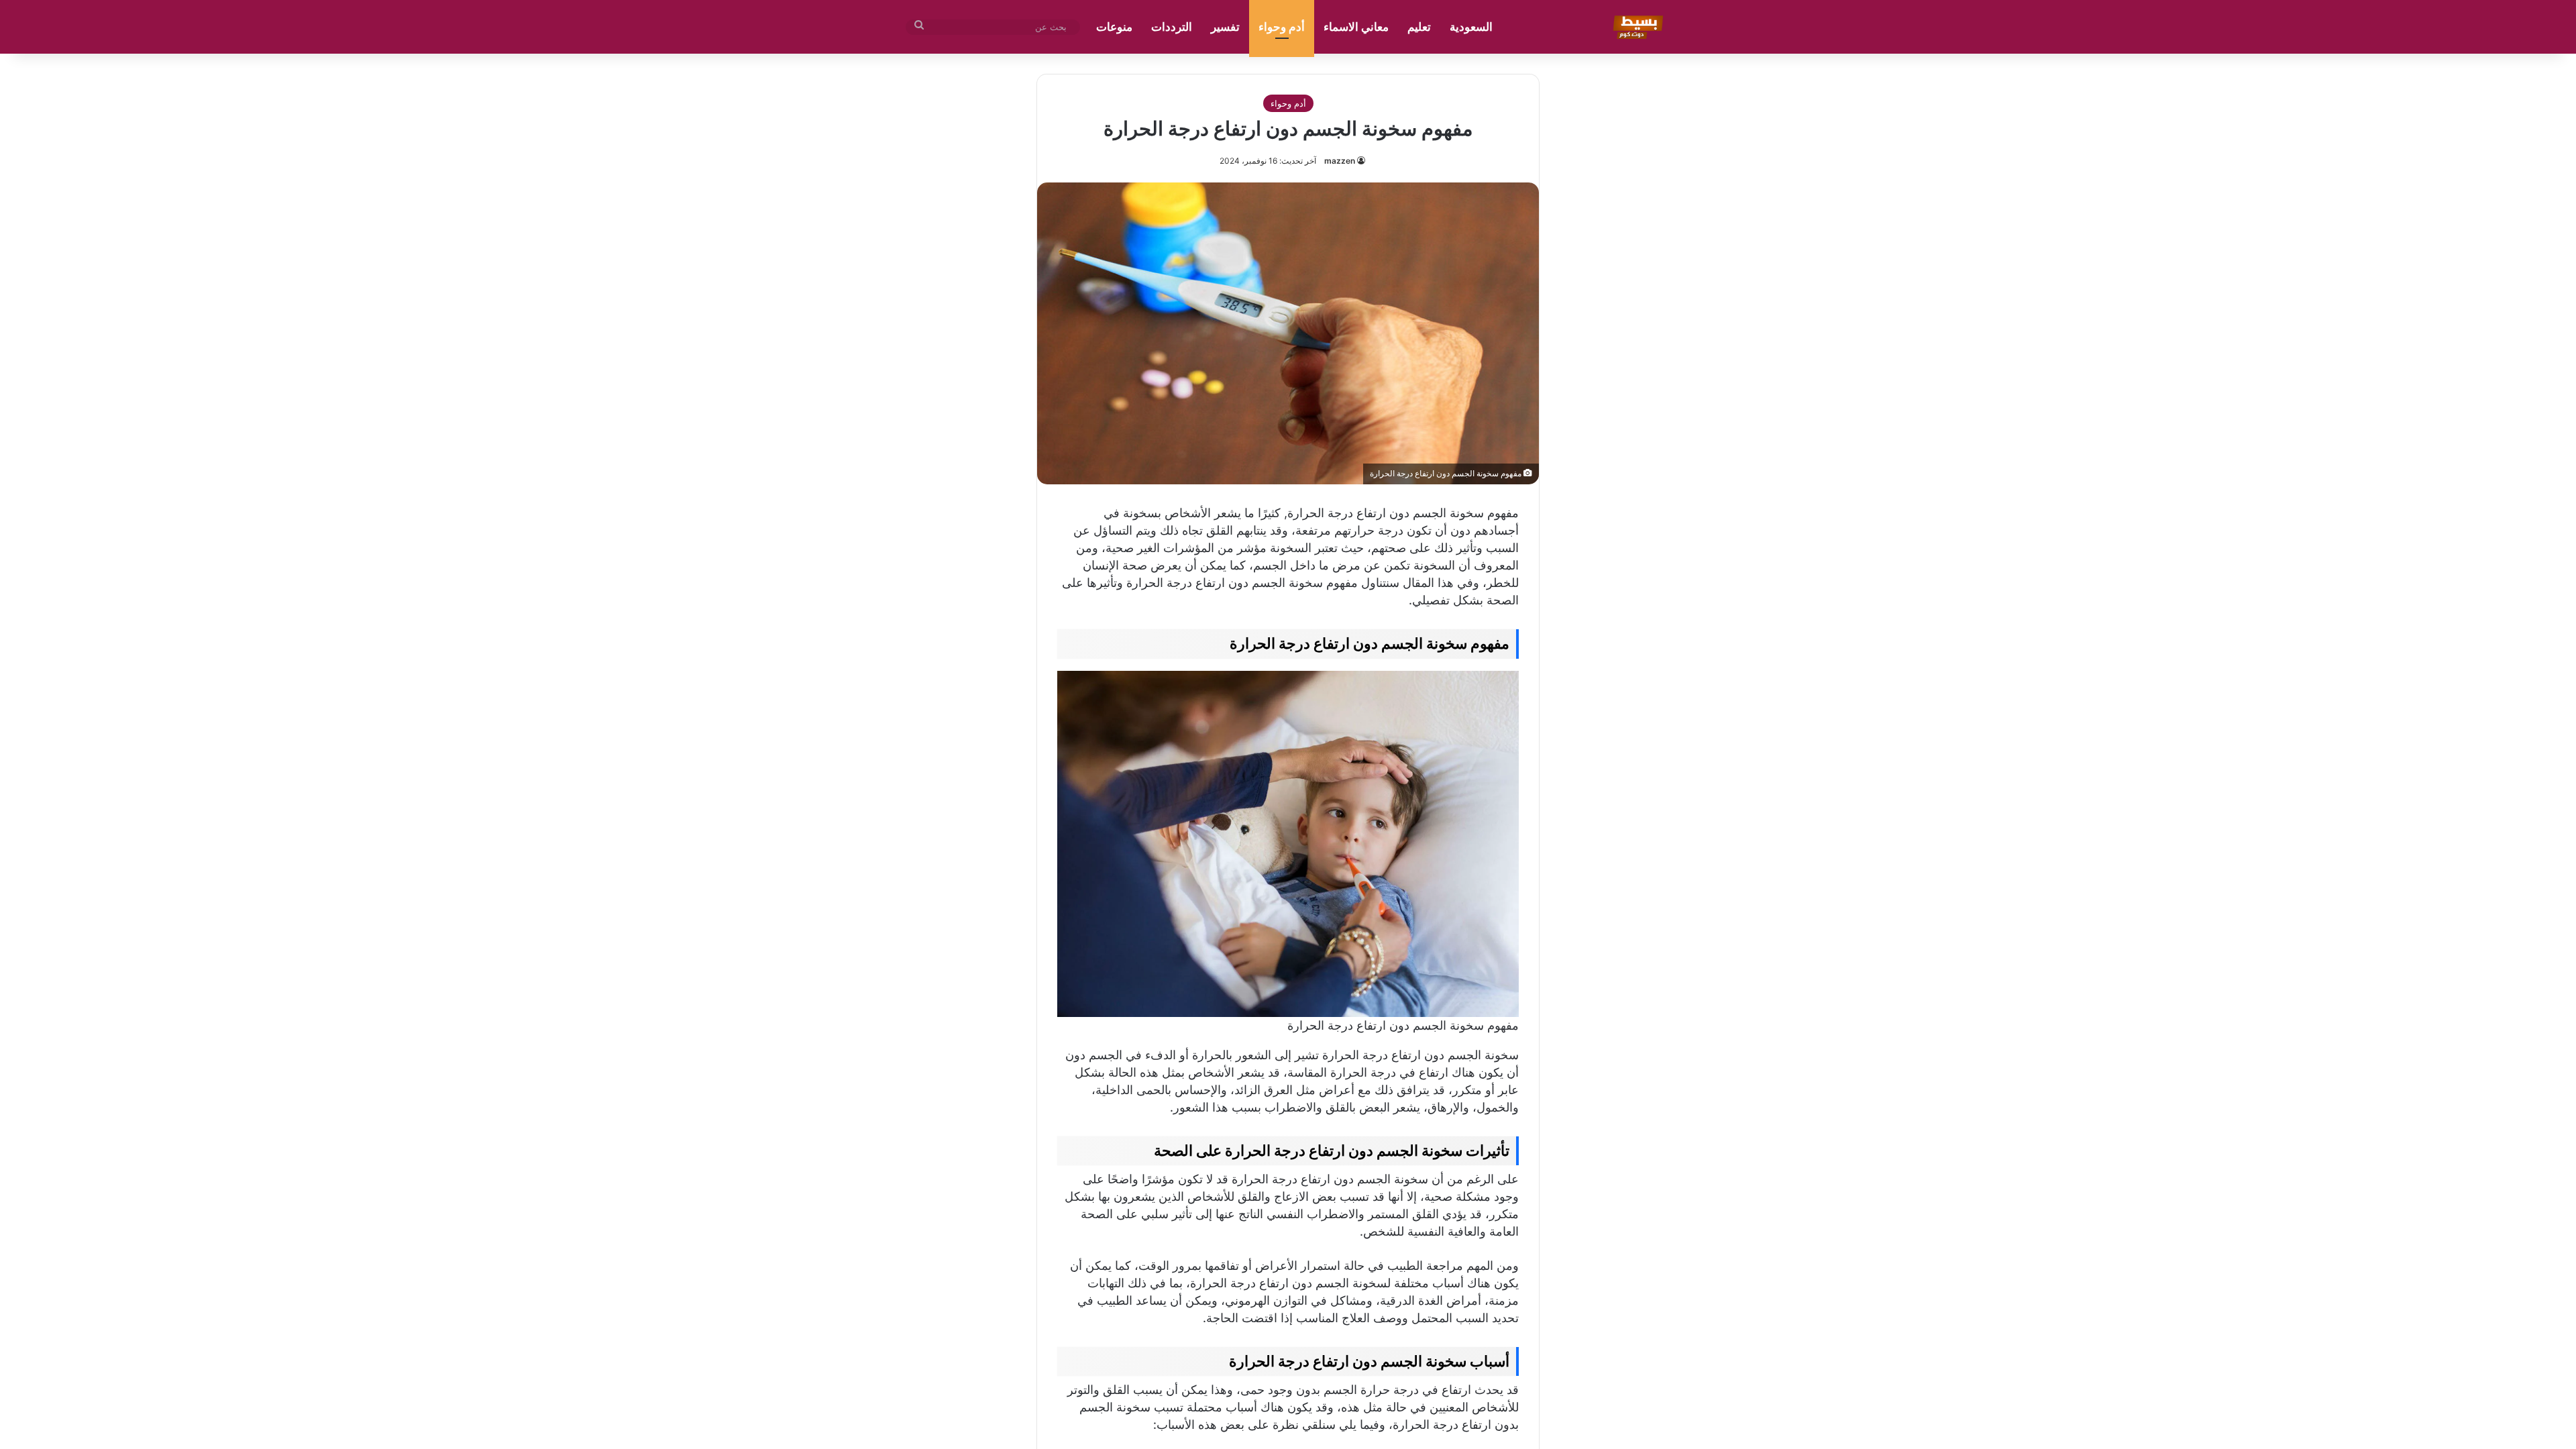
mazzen (1340, 161)
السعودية (1471, 27)
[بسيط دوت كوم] (1636, 27)
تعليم (1419, 27)
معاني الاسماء (1356, 27)
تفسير (1225, 27)
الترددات (1172, 27)
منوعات (1114, 27)
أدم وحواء (1282, 27)
